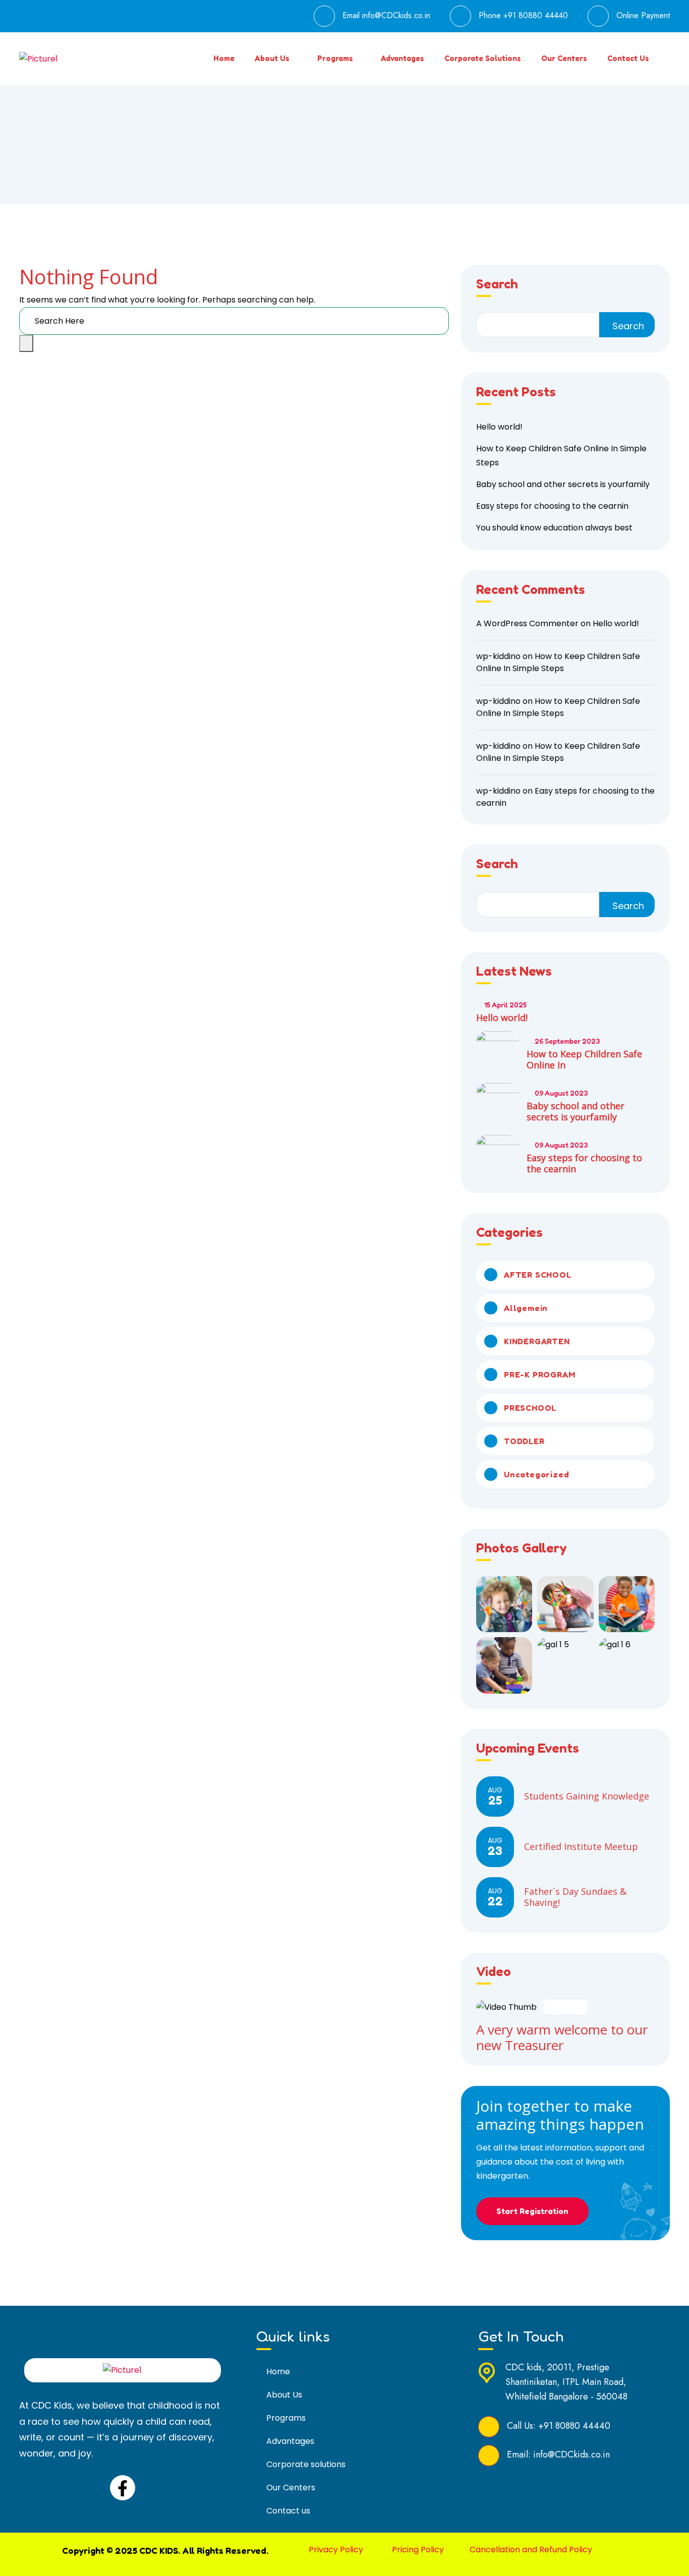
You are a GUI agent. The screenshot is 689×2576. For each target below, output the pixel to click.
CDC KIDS (159, 2550)
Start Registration (532, 2211)
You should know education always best (554, 528)
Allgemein (526, 1308)
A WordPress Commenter (527, 623)
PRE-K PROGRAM (539, 1374)
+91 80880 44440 (536, 15)
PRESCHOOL (530, 1408)
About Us (272, 58)
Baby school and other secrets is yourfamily (563, 484)
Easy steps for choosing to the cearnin (552, 506)
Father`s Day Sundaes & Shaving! (575, 1897)
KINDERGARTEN (537, 1341)
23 (495, 1847)
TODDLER (524, 1441)
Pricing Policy (418, 2550)
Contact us (628, 58)
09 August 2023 (561, 1093)
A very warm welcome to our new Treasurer (562, 2037)
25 (495, 1796)
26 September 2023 (567, 1041)
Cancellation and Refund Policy (531, 2550)
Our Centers (564, 58)
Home (224, 58)
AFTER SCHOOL (538, 1275)
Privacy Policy (336, 2550)
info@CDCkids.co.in (396, 15)
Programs (335, 58)
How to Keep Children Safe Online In (584, 1059)
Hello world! (499, 427)
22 (495, 1897)
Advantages (403, 58)
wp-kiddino (498, 656)
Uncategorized (536, 1474)
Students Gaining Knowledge (587, 1796)
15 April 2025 (505, 1005)
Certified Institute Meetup (581, 1846)
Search (497, 284)
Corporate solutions (483, 58)
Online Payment (643, 15)
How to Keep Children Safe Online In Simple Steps (558, 662)
